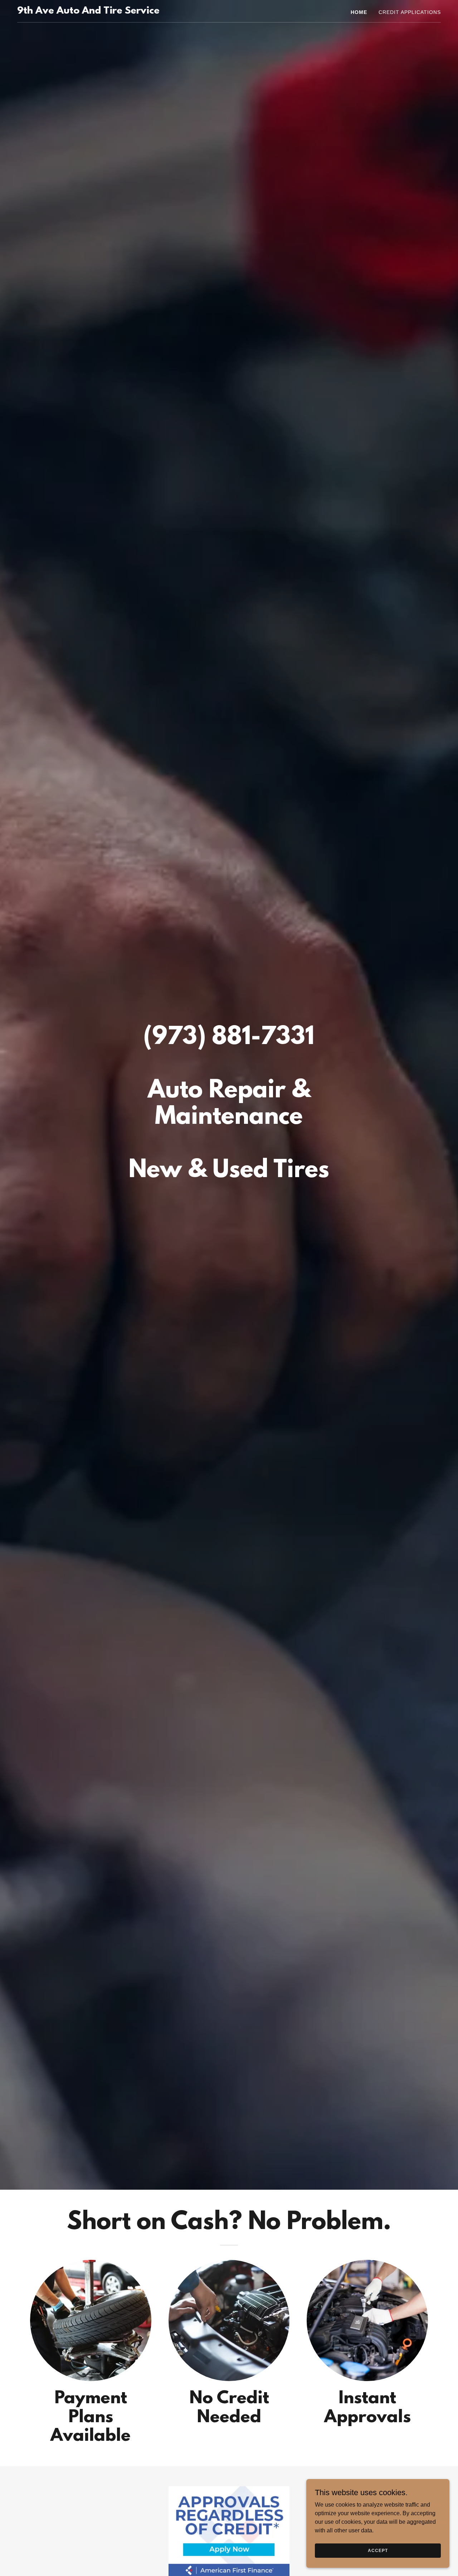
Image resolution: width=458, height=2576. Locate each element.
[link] (88, 12)
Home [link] (359, 12)
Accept (378, 2550)
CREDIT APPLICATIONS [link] (410, 12)
